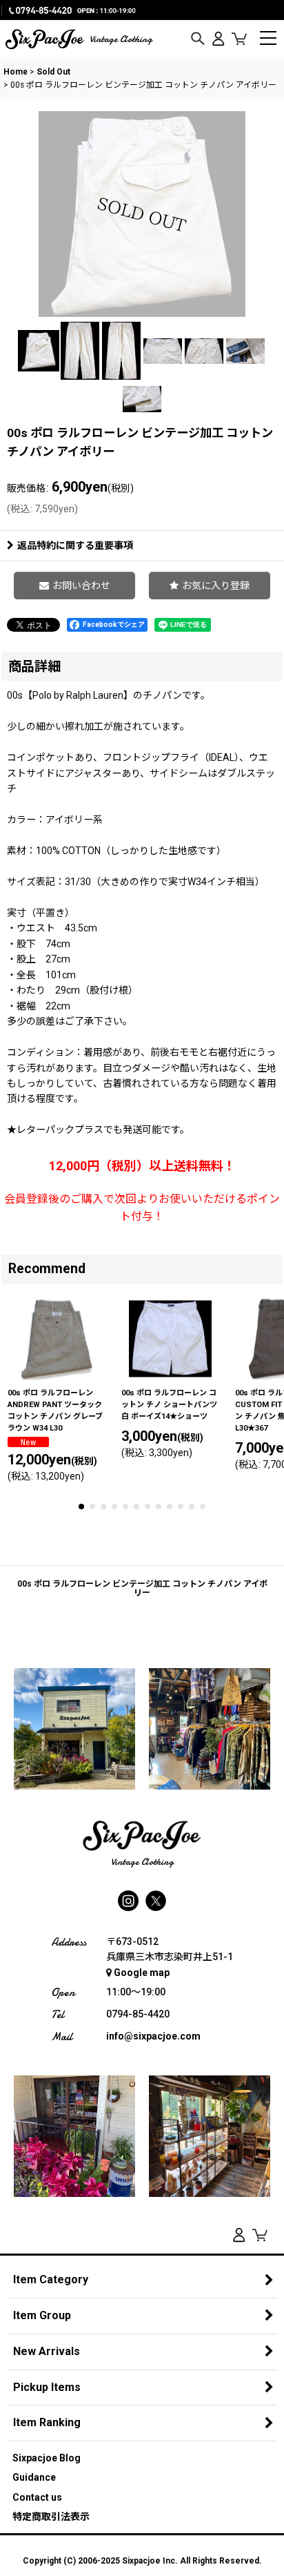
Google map (142, 1973)
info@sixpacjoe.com (153, 2036)
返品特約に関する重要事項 (75, 545)
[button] (198, 39)
